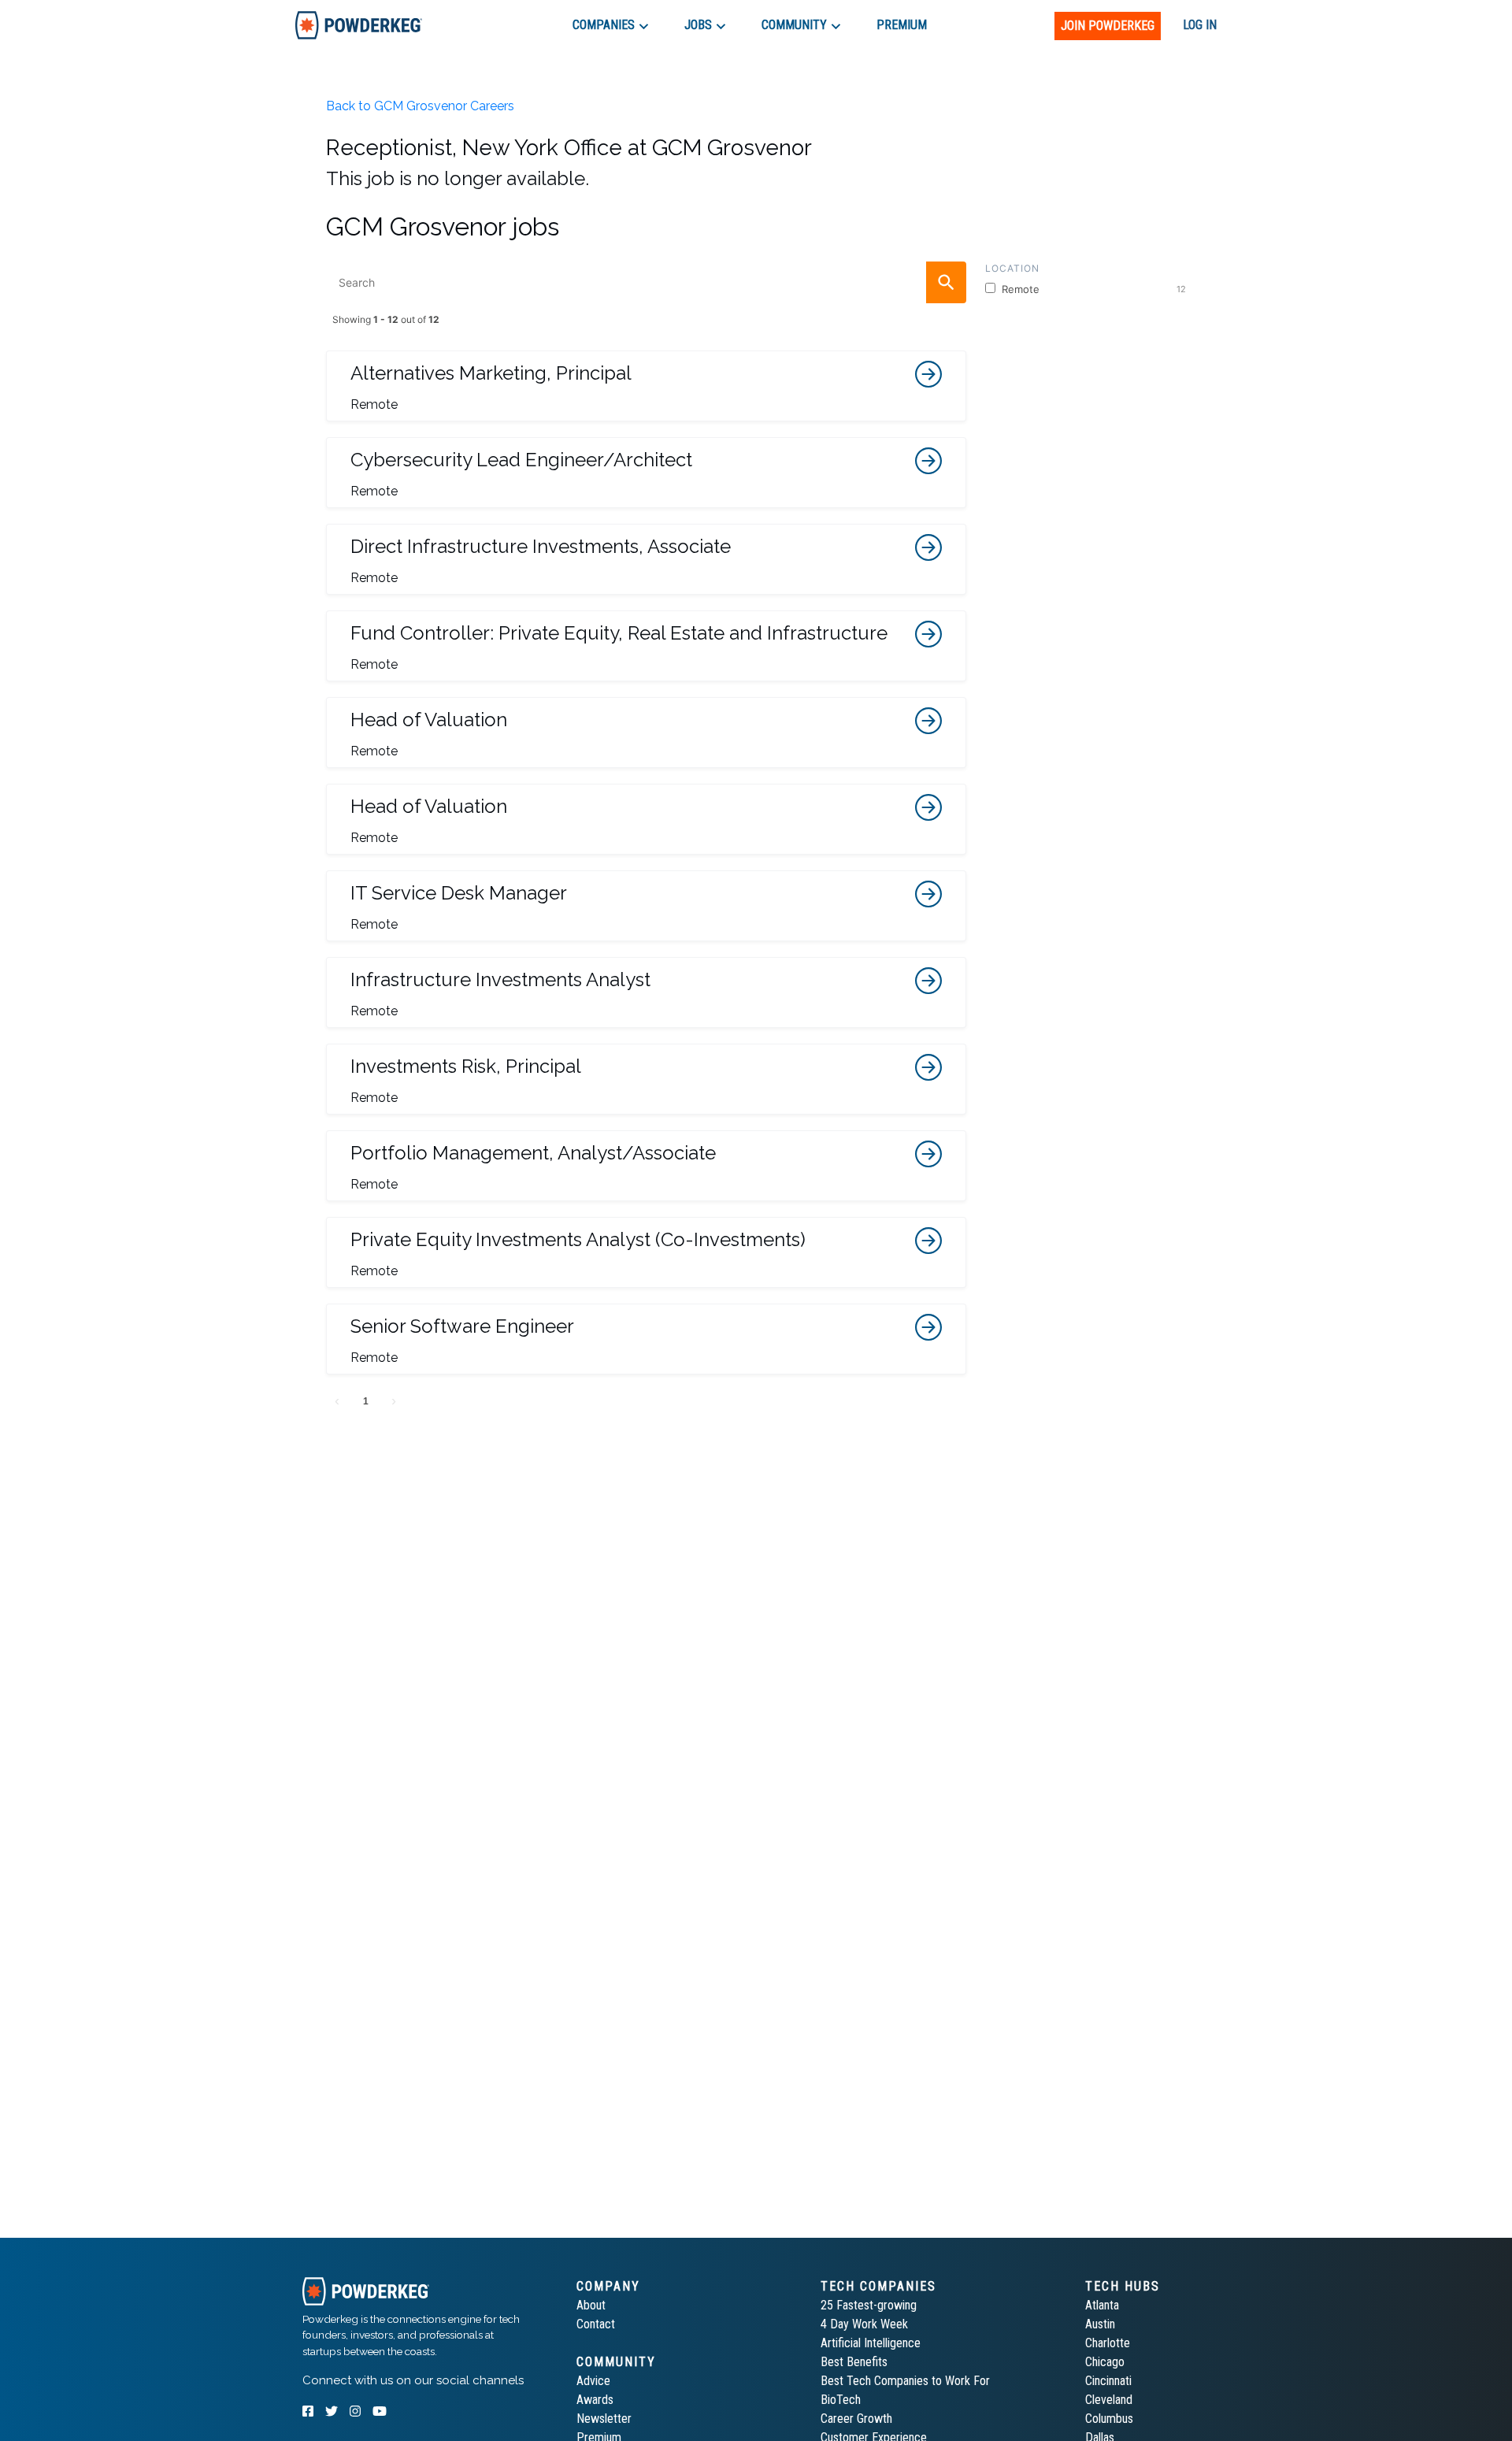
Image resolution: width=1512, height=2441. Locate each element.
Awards (595, 2400)
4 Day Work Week (864, 2324)
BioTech (841, 2400)
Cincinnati (1108, 2381)
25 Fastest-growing (869, 2305)
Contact (596, 2324)
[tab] (359, 25)
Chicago (1105, 2362)
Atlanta (1102, 2305)
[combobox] (646, 282)
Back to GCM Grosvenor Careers (420, 106)
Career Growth (856, 2419)
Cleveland (1109, 2400)
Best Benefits (854, 2362)
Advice (593, 2381)
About (591, 2305)
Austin (1100, 2324)
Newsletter (604, 2419)
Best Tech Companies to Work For (905, 2381)
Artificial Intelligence (871, 2343)
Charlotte (1108, 2343)
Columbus (1109, 2419)
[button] (646, 386)
